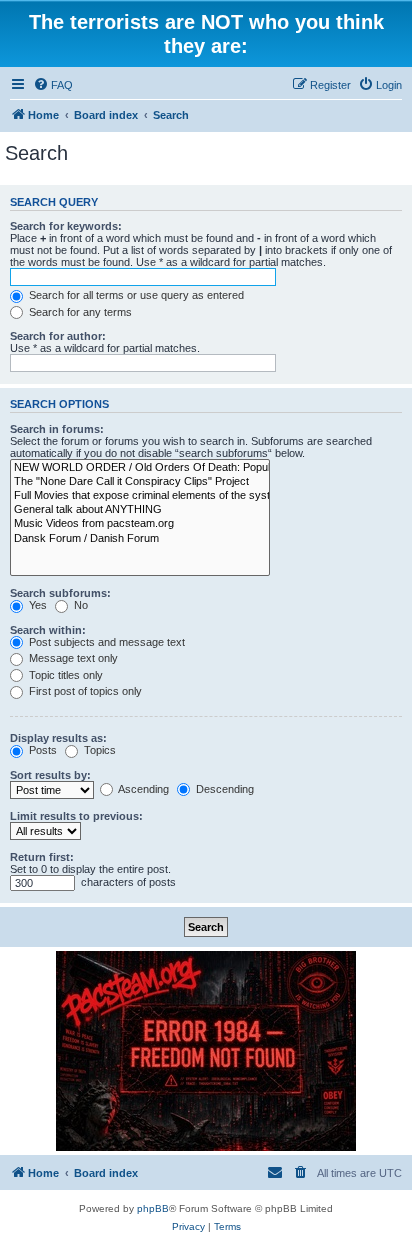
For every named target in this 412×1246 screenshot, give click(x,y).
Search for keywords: (66, 226)
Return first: (42, 857)
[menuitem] (53, 85)
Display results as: (58, 738)
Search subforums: (60, 593)
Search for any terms (79, 312)
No (79, 605)
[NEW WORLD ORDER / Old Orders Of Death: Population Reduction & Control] (140, 468)
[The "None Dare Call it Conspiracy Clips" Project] (140, 482)
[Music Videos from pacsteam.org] (140, 524)
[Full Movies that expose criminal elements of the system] (140, 496)
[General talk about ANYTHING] (140, 510)
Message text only (72, 658)
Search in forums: (57, 429)
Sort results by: (50, 775)
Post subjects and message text (105, 642)
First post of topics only (84, 691)
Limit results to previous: (76, 816)
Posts (41, 750)
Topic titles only (64, 675)
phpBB (153, 1208)
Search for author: (58, 336)
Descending (223, 789)
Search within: (48, 630)
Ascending (142, 789)
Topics (98, 750)
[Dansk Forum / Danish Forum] (140, 539)
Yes (36, 605)
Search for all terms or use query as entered (135, 295)
